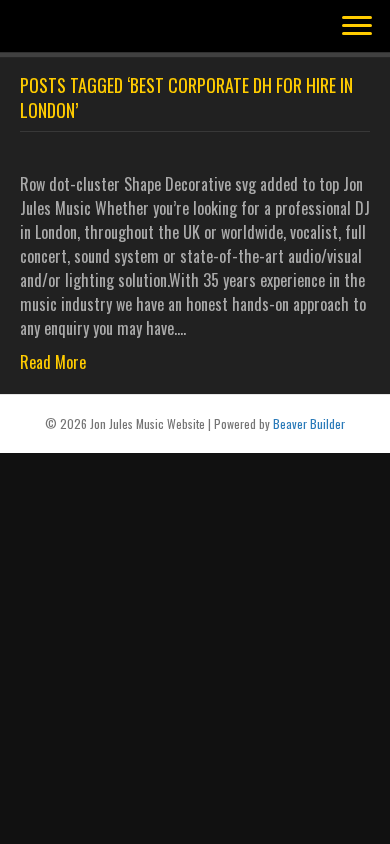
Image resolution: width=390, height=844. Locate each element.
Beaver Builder (309, 423)
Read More (53, 362)
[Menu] (357, 26)
